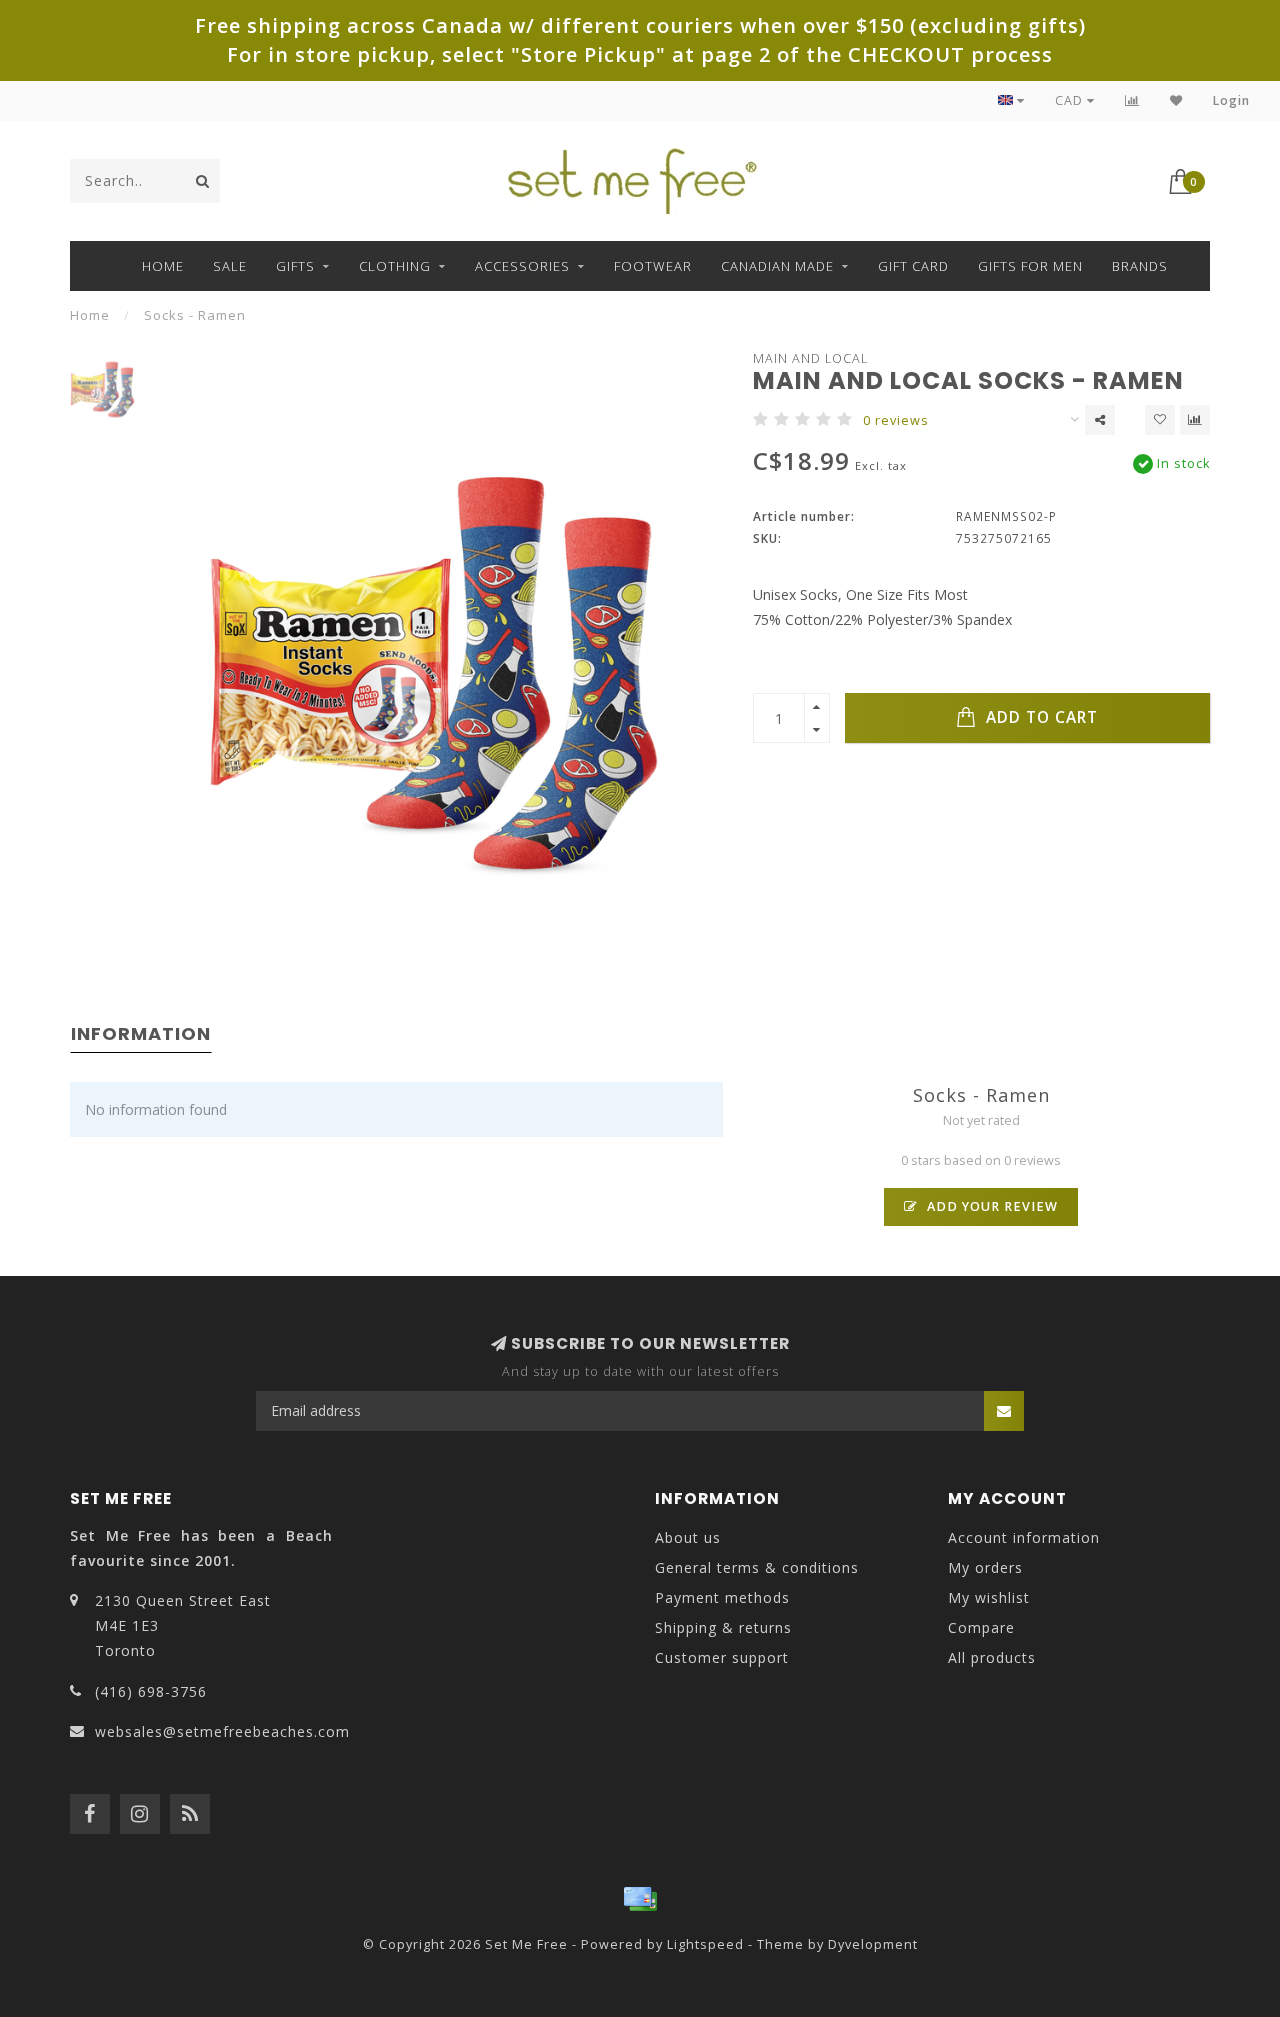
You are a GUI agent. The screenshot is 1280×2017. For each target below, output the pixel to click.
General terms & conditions (757, 1567)
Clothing (395, 266)
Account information (1024, 1537)
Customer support (722, 1657)
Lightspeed (705, 1944)
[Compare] (1132, 100)
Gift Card (913, 266)
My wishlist (989, 1597)
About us (688, 1537)
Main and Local (810, 358)
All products (992, 1657)
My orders (985, 1567)
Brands (1140, 266)
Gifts (295, 266)
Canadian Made (777, 266)
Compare (981, 1627)
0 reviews (896, 420)
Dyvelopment (873, 1944)
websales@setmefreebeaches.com (222, 1731)
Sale (230, 266)
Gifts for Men (1030, 266)
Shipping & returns (723, 1627)
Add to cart (1039, 717)
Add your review (990, 1206)
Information (141, 1033)
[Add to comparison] (1195, 420)
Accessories (522, 266)
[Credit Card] (640, 1899)
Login (1231, 100)
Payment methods (722, 1597)
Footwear (653, 266)
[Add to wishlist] (1160, 420)
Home (163, 266)
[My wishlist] (1176, 100)
